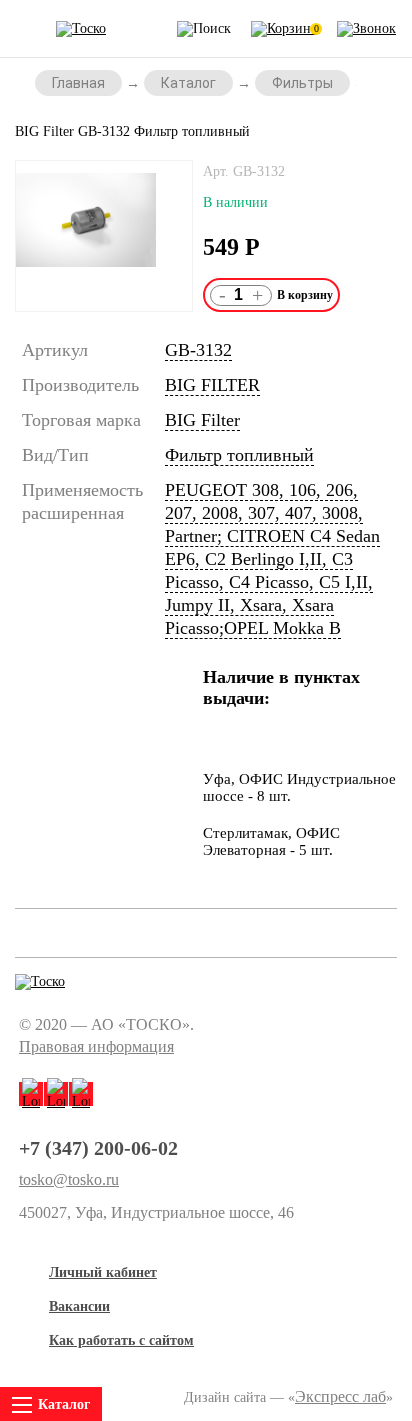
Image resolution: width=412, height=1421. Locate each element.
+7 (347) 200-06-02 (98, 1148)
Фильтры (302, 83)
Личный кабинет (103, 1272)
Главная (78, 83)
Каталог (188, 83)
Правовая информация (96, 1046)
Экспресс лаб (340, 1396)
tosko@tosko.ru (69, 1180)
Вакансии (79, 1306)
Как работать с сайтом (121, 1340)
